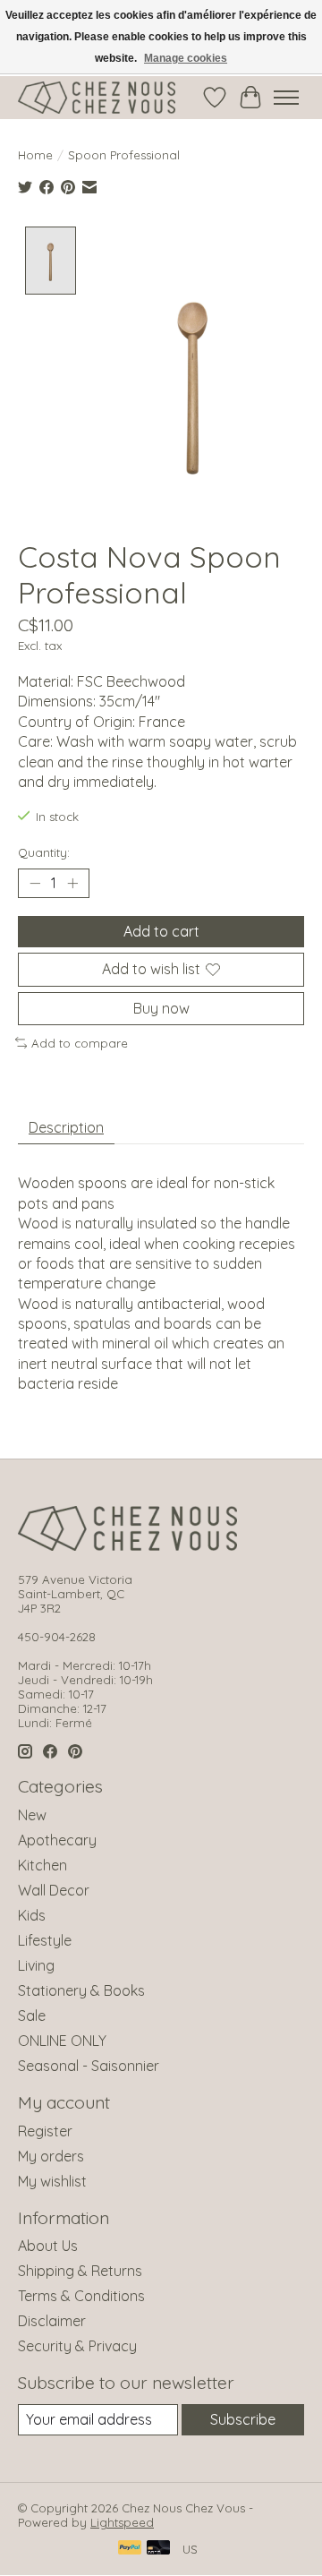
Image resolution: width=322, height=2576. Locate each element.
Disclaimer (52, 2321)
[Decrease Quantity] (35, 884)
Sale (32, 2015)
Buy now (161, 1008)
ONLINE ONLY (62, 2041)
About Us (48, 2246)
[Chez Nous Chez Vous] (97, 98)
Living (36, 1965)
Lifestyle (45, 1940)
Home (35, 155)
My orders (51, 2156)
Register (45, 2131)
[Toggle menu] (286, 98)
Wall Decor (54, 1890)
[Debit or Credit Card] (158, 2549)
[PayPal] (130, 2549)
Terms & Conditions (81, 2296)
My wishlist (52, 2181)
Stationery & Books (81, 1990)
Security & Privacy (77, 2346)
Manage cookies (186, 58)
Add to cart (161, 931)
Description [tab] (66, 1127)
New (32, 1815)
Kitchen (42, 1865)
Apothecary (57, 1840)
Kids (32, 1915)
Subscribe (243, 2419)
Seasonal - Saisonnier (89, 2066)
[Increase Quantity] (72, 884)
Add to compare (80, 1043)
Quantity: (44, 852)
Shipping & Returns (80, 2271)
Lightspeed (122, 2522)
